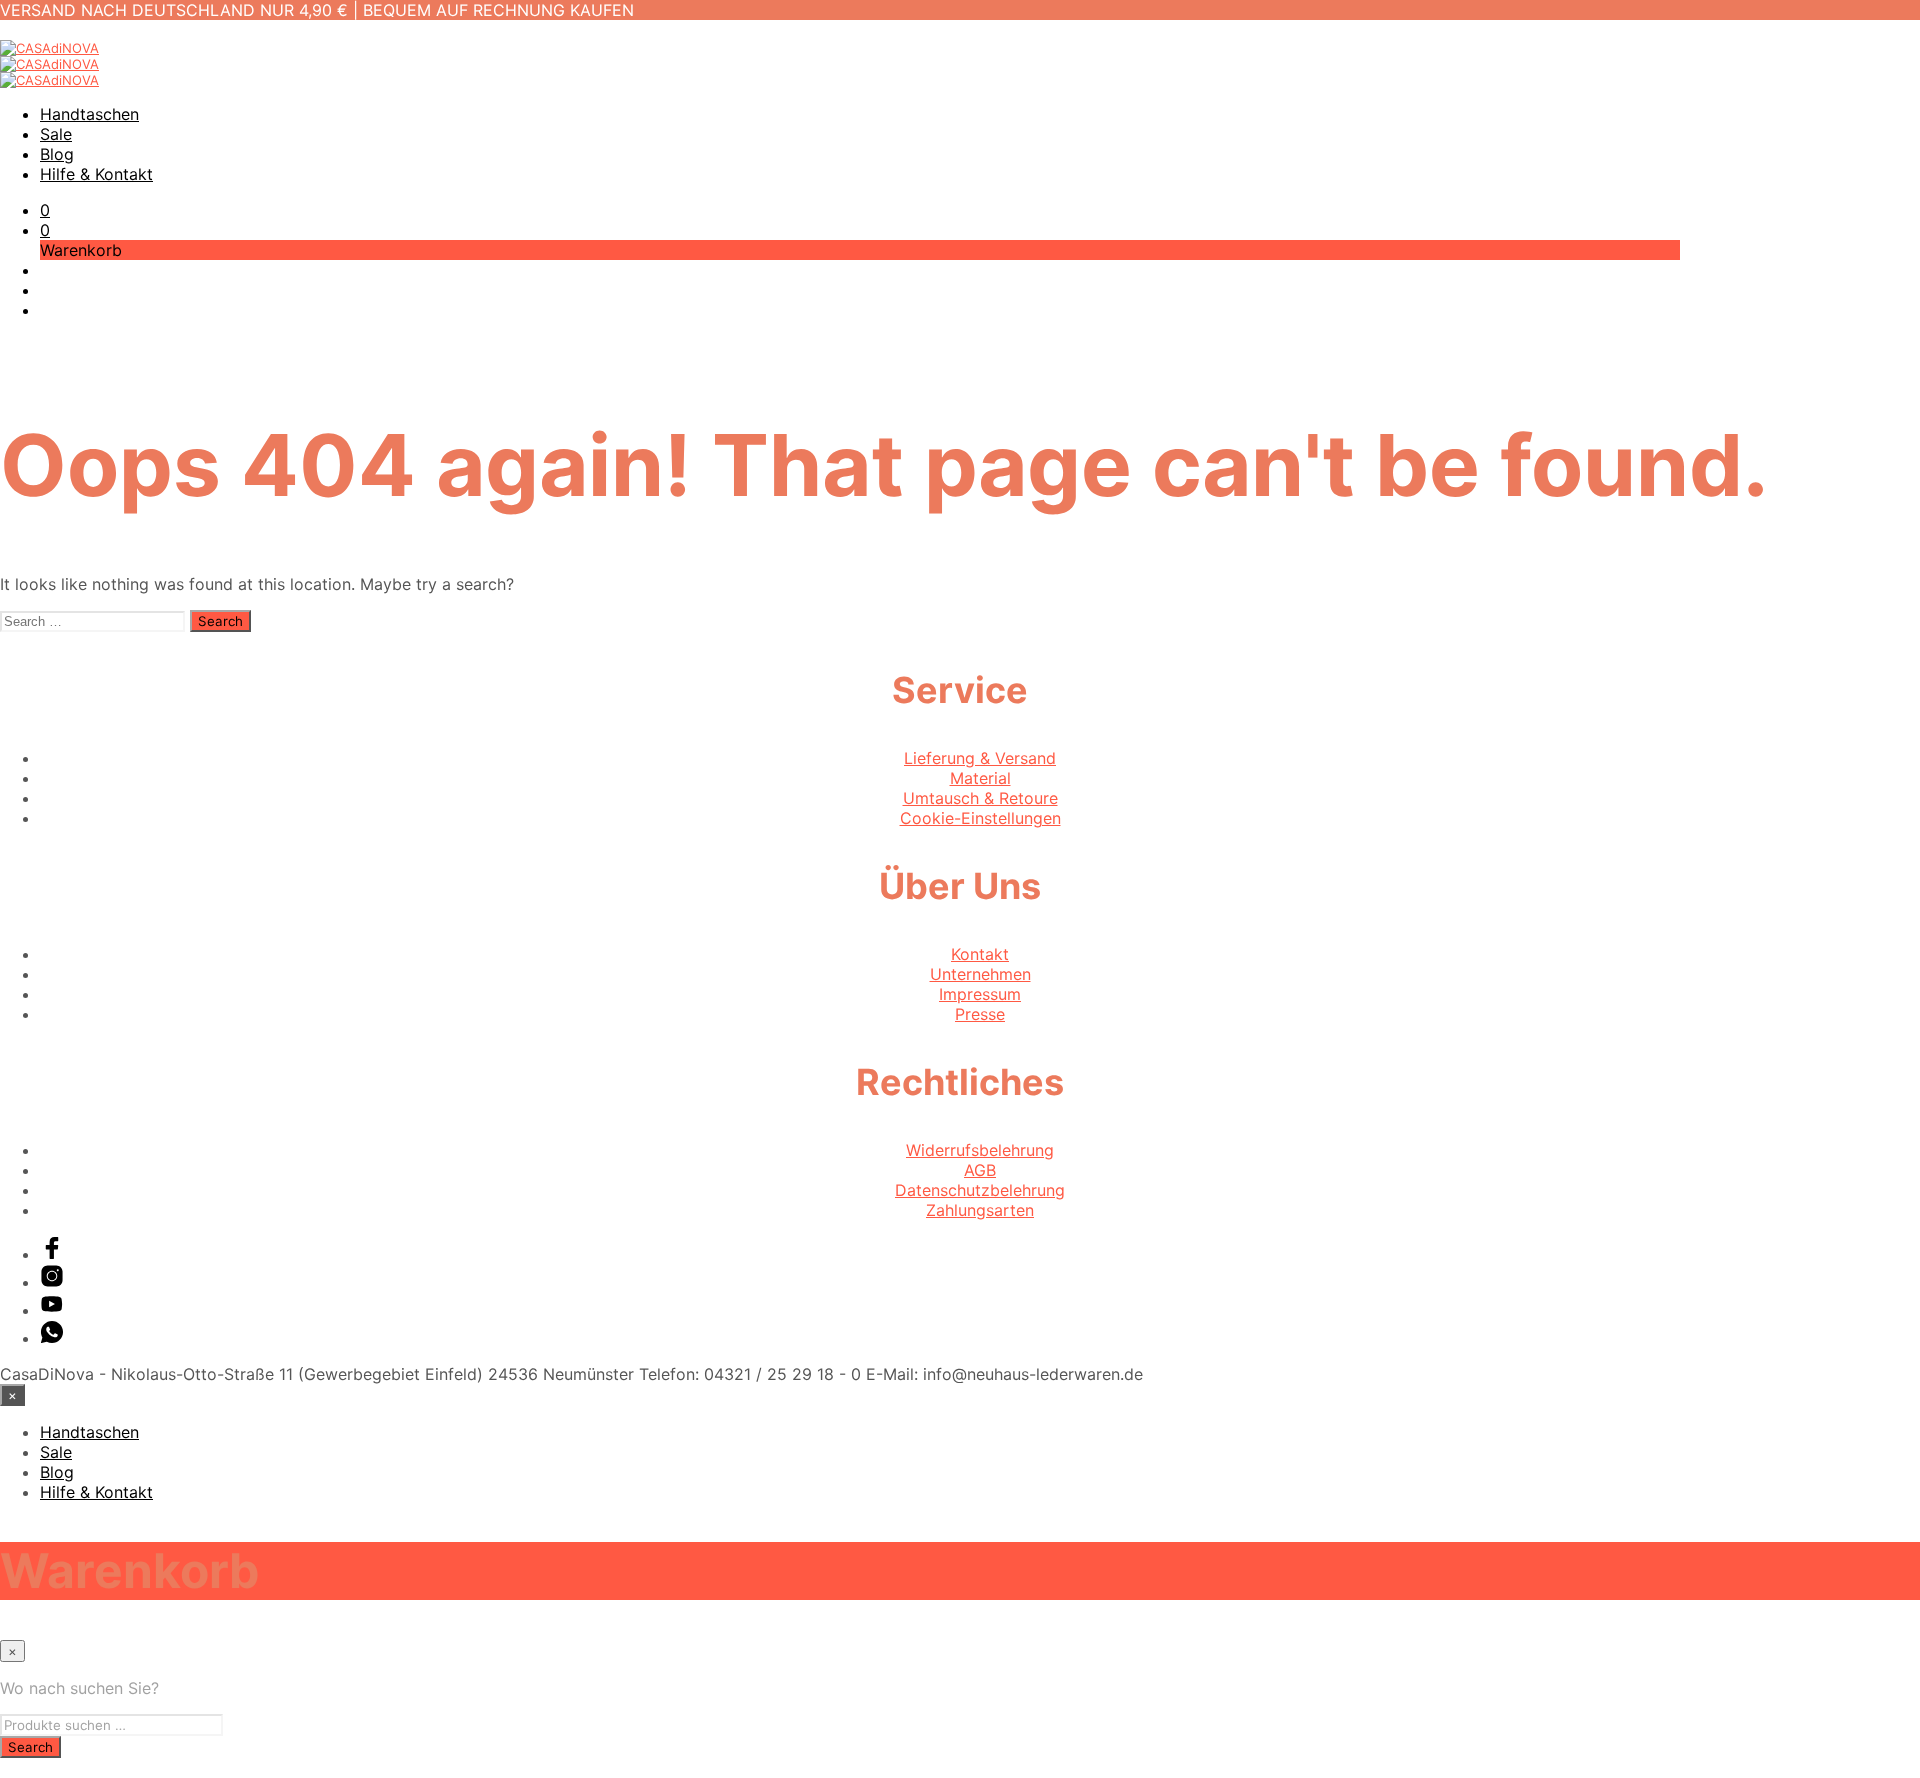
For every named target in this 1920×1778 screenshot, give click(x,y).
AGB (980, 1170)
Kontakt (980, 954)
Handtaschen (89, 114)
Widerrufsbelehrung (980, 1150)
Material (980, 778)
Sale (56, 134)
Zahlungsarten (980, 1210)
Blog (57, 154)
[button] (45, 210)
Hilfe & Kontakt (96, 174)
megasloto (40, 1768)
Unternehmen (980, 974)
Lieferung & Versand (980, 758)
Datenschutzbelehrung (980, 1190)
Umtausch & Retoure (980, 798)
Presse (980, 1014)
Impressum (980, 994)
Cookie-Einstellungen (980, 818)
